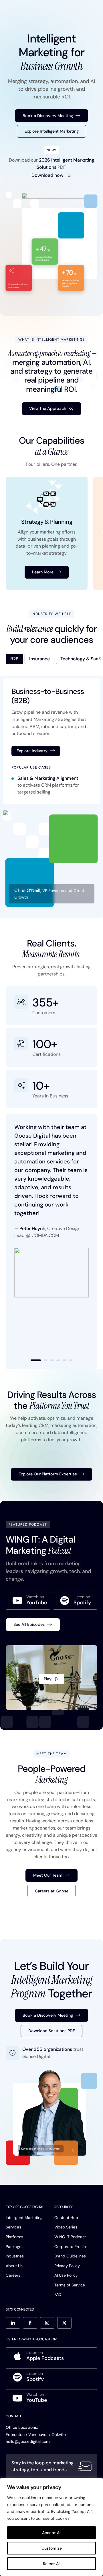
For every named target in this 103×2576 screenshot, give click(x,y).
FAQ (58, 2294)
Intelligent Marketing (24, 2218)
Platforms (14, 2237)
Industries (15, 2256)
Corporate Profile (70, 2247)
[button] (36, 1360)
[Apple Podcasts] (51, 2356)
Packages (15, 2247)
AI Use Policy (66, 2275)
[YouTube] (28, 1601)
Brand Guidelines (70, 2256)
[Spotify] (75, 1601)
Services (13, 2227)
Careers (13, 2275)
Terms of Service (70, 2285)
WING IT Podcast (70, 2237)
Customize (52, 2548)
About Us (14, 2266)
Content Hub (66, 2218)
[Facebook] (30, 2323)
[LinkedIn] (13, 2323)
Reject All (52, 2564)
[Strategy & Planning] (47, 533)
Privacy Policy (67, 2266)
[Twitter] (64, 2323)
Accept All (52, 2533)
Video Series (66, 2227)
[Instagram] (47, 2323)
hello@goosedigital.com (28, 2441)
